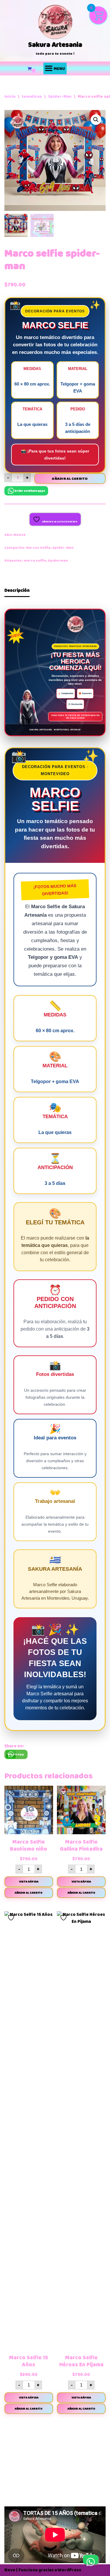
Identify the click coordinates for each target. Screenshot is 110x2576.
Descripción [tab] (17, 590)
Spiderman (58, 561)
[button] (96, 120)
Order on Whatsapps (30, 491)
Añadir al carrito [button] (29, 1893)
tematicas (32, 96)
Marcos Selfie (38, 548)
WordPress (70, 2570)
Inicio (10, 96)
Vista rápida (29, 1882)
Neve (10, 2570)
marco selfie (35, 561)
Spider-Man (60, 96)
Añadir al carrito (70, 479)
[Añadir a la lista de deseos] (12, 1792)
